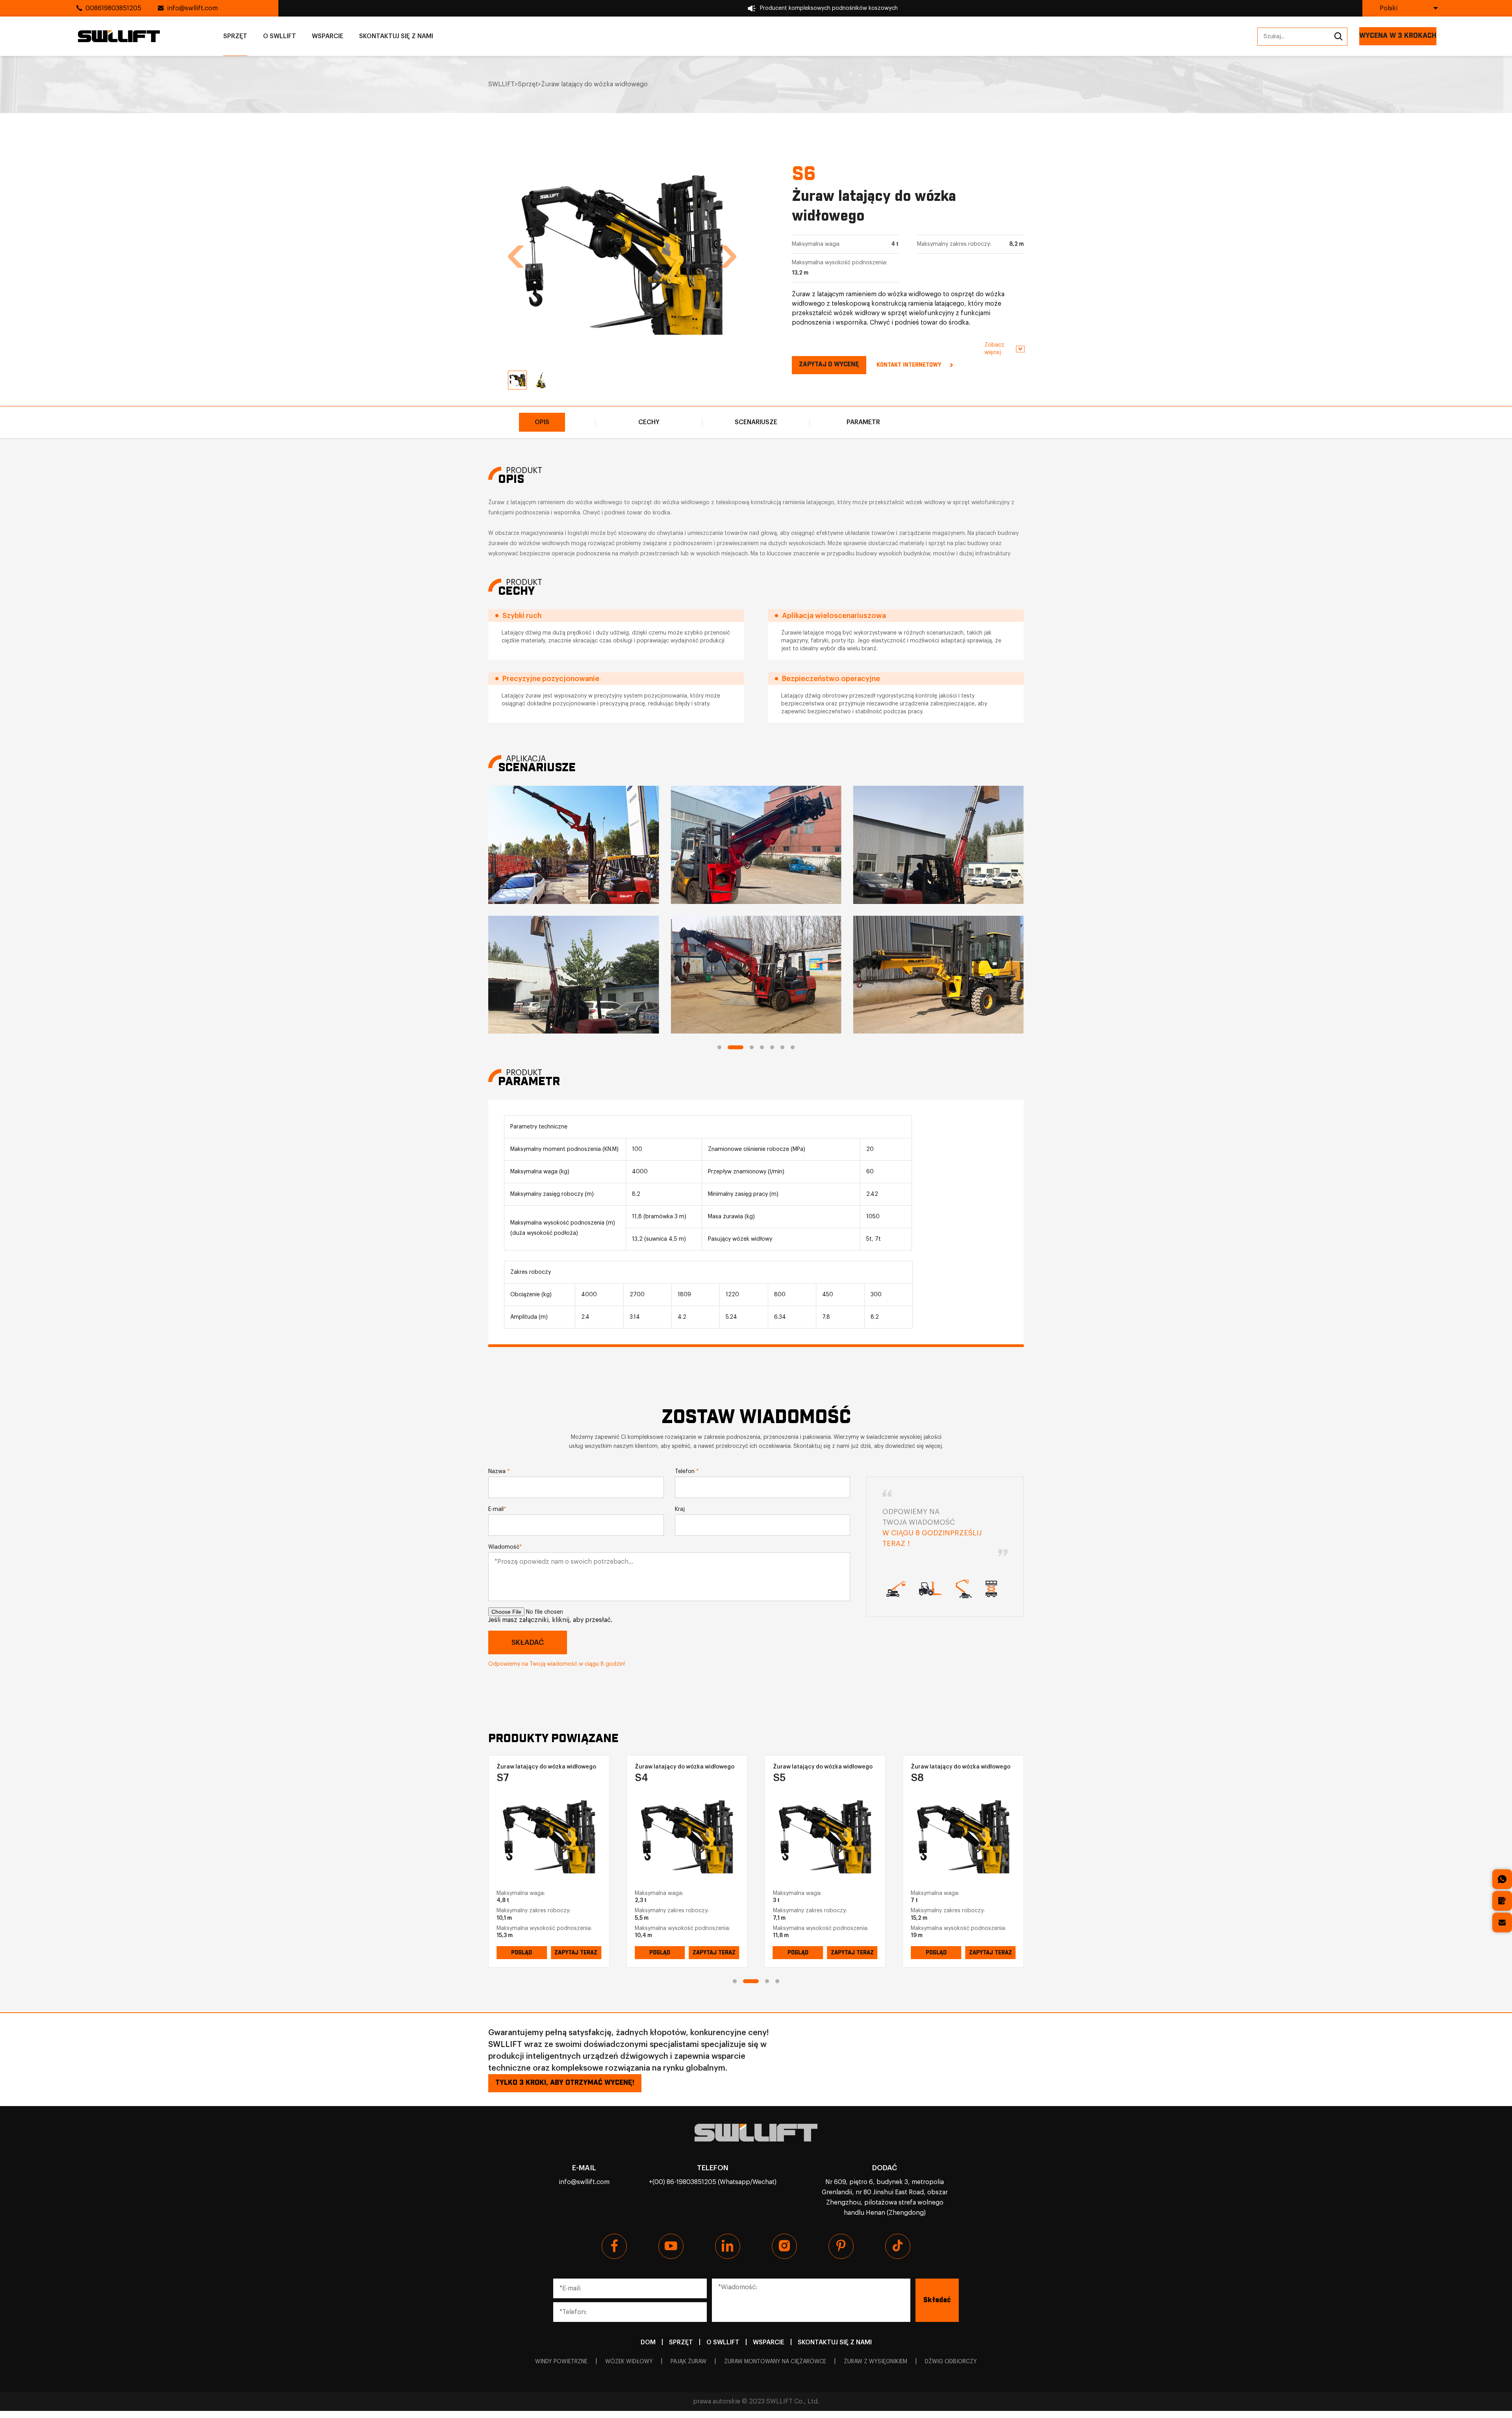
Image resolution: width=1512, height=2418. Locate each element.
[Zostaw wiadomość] (1502, 1901)
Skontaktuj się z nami (396, 36)
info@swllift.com (192, 8)
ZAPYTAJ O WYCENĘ (829, 365)
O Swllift (280, 36)
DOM (648, 2342)
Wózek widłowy (629, 2362)
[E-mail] (1502, 1923)
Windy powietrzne (561, 2362)
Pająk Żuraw (688, 2362)
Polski (1389, 8)
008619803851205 (113, 8)
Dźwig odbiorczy (951, 2362)
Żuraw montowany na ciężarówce (775, 2362)
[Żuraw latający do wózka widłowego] (549, 1837)
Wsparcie (328, 36)
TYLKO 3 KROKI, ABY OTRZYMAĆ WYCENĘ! (565, 2083)
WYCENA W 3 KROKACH (1398, 36)
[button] (516, 257)
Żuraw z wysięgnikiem (876, 2362)
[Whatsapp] (1502, 1879)
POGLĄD (522, 1953)
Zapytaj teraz (576, 1953)
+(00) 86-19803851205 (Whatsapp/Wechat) (713, 2182)
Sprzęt (235, 36)
